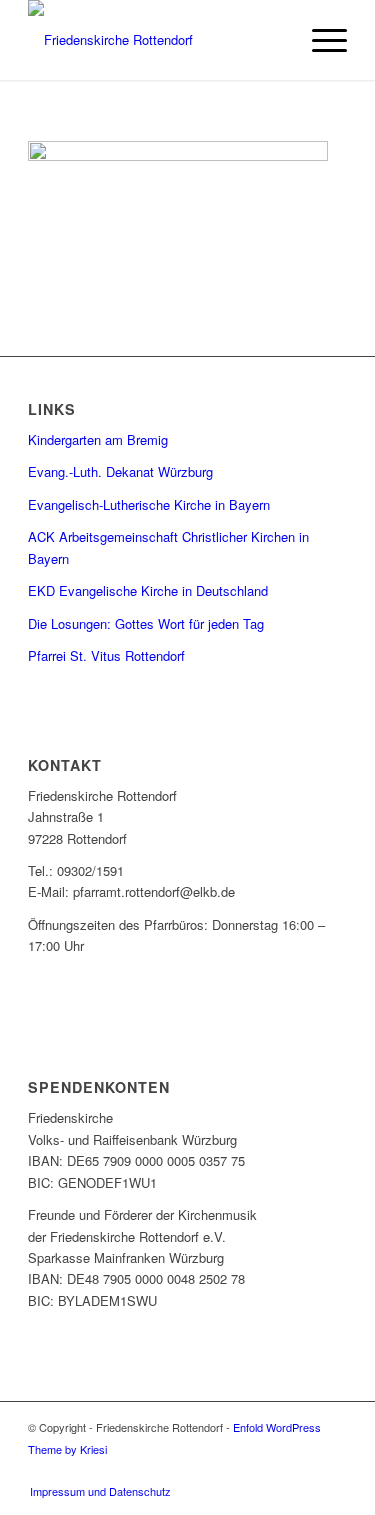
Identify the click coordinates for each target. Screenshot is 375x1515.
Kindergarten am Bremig (98, 439)
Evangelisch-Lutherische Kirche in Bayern (149, 504)
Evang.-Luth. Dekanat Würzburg (120, 471)
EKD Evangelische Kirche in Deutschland (148, 590)
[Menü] (319, 40)
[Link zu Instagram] (332, 1470)
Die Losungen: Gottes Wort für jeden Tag (146, 623)
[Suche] (272, 40)
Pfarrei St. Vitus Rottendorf (106, 655)
